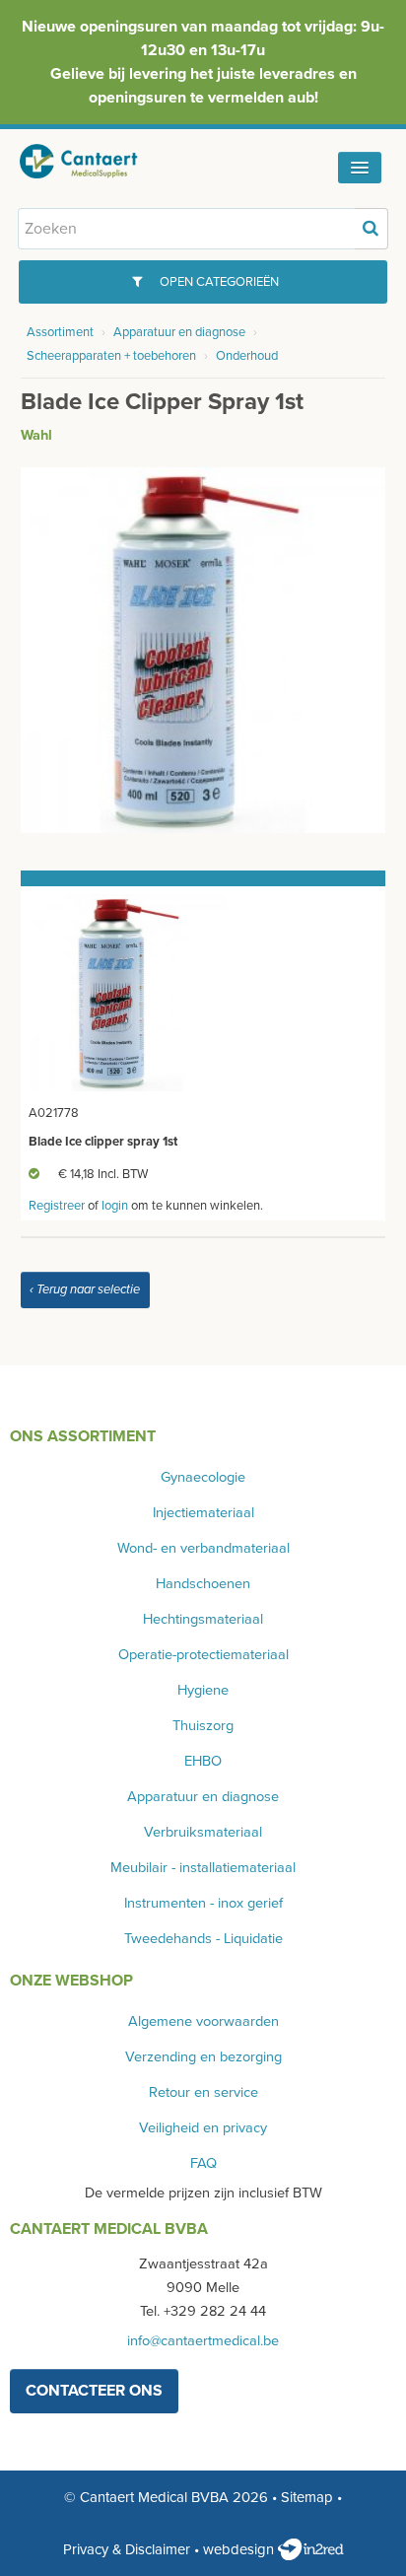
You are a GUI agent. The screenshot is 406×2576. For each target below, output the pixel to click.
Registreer (57, 1206)
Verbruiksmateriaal (203, 1832)
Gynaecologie (203, 1477)
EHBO (203, 1761)
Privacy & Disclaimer (127, 2549)
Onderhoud (247, 356)
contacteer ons (94, 2391)
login (115, 1206)
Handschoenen (203, 1584)
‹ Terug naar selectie (85, 1289)
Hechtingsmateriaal (203, 1619)
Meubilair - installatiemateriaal (203, 1868)
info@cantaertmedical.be (203, 2341)
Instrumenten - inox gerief (203, 1903)
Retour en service (203, 2092)
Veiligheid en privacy (203, 2128)
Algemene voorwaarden (203, 2021)
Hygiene (203, 1690)
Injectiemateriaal (203, 1513)
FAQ (203, 2163)
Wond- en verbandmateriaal (203, 1548)
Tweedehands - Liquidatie (203, 1939)
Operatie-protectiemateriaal (203, 1655)
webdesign (240, 2549)
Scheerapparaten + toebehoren (111, 356)
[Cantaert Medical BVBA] (94, 161)
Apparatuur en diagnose (179, 332)
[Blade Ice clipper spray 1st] (203, 649)
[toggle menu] (360, 168)
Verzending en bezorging (203, 2057)
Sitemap (307, 2497)
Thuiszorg (203, 1726)
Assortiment (60, 332)
